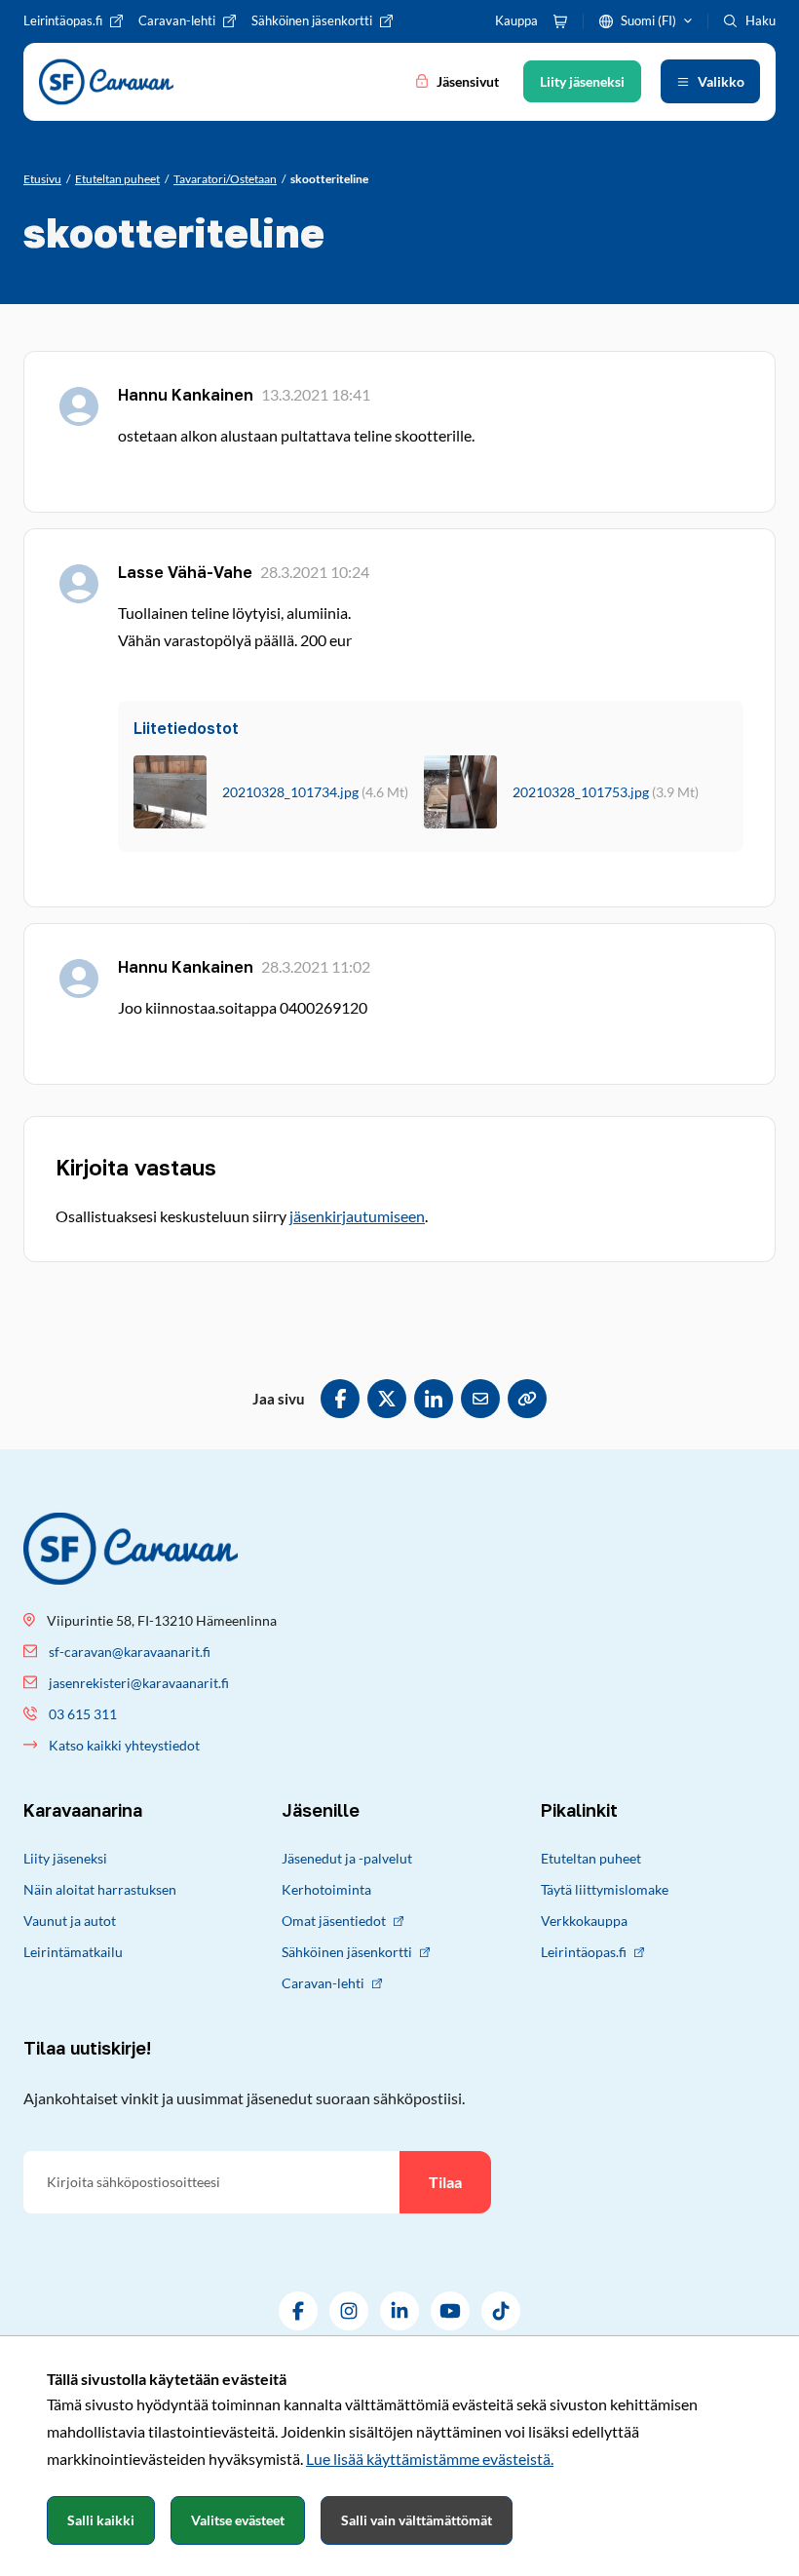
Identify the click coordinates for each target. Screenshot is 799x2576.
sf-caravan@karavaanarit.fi (130, 1652)
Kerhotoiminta (326, 1889)
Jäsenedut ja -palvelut (347, 1858)
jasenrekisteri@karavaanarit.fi (139, 1683)
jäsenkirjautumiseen (357, 1216)
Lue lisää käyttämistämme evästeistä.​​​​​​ (430, 2459)
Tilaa (445, 2182)
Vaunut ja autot (70, 1921)
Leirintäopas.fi (584, 1952)
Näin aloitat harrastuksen (100, 1889)
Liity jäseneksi (65, 1858)
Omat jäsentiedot (334, 1921)
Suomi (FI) (648, 20)
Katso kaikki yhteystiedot (124, 1745)
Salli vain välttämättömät (417, 2520)
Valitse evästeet (238, 2520)
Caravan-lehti (323, 1983)
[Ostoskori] (560, 21)
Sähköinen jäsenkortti (347, 1952)
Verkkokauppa (584, 1921)
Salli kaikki (101, 2520)
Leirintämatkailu (73, 1952)
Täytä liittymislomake (605, 1889)
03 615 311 (83, 1714)
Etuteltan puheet (591, 1858)
